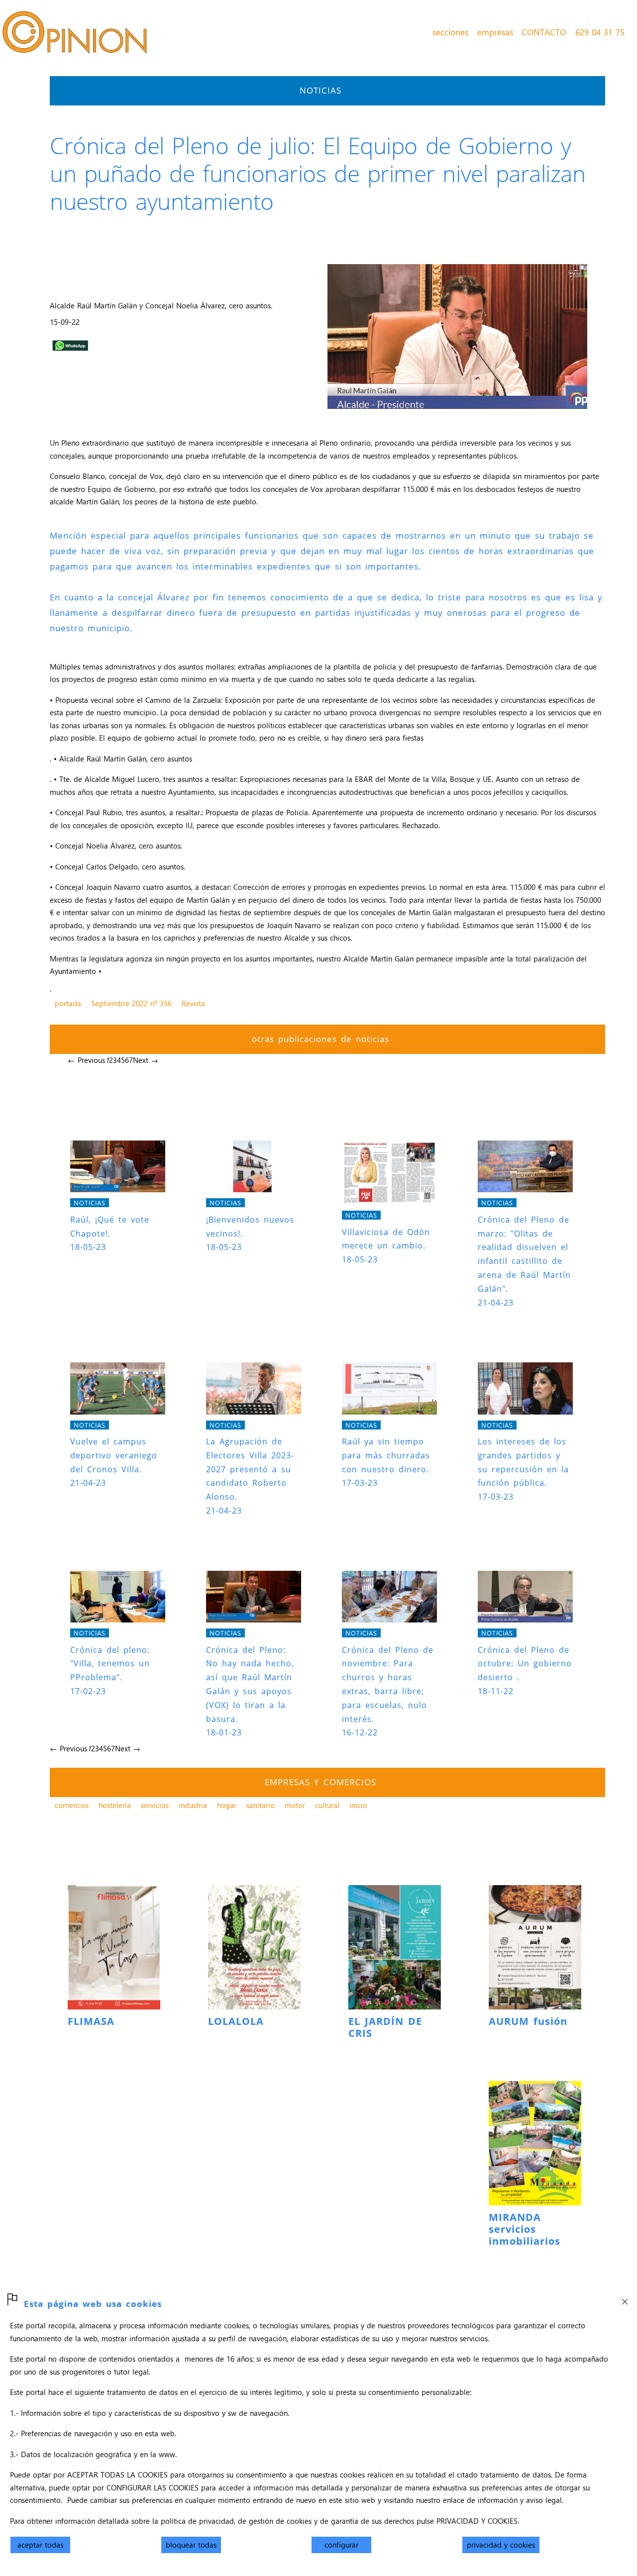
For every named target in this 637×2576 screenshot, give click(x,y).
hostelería (115, 1805)
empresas (495, 32)
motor (295, 1805)
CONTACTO (544, 32)
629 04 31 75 (600, 32)
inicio (358, 1805)
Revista (193, 1003)
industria (193, 1805)
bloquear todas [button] (191, 2545)
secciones (450, 32)
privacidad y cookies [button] (501, 2545)
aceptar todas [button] (40, 2545)
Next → (146, 1060)
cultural (327, 1805)
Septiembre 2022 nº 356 (131, 1003)
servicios (155, 1805)
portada (68, 1003)
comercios (72, 1805)
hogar (227, 1805)
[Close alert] (625, 2298)
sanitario (261, 1805)
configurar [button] (341, 2545)
